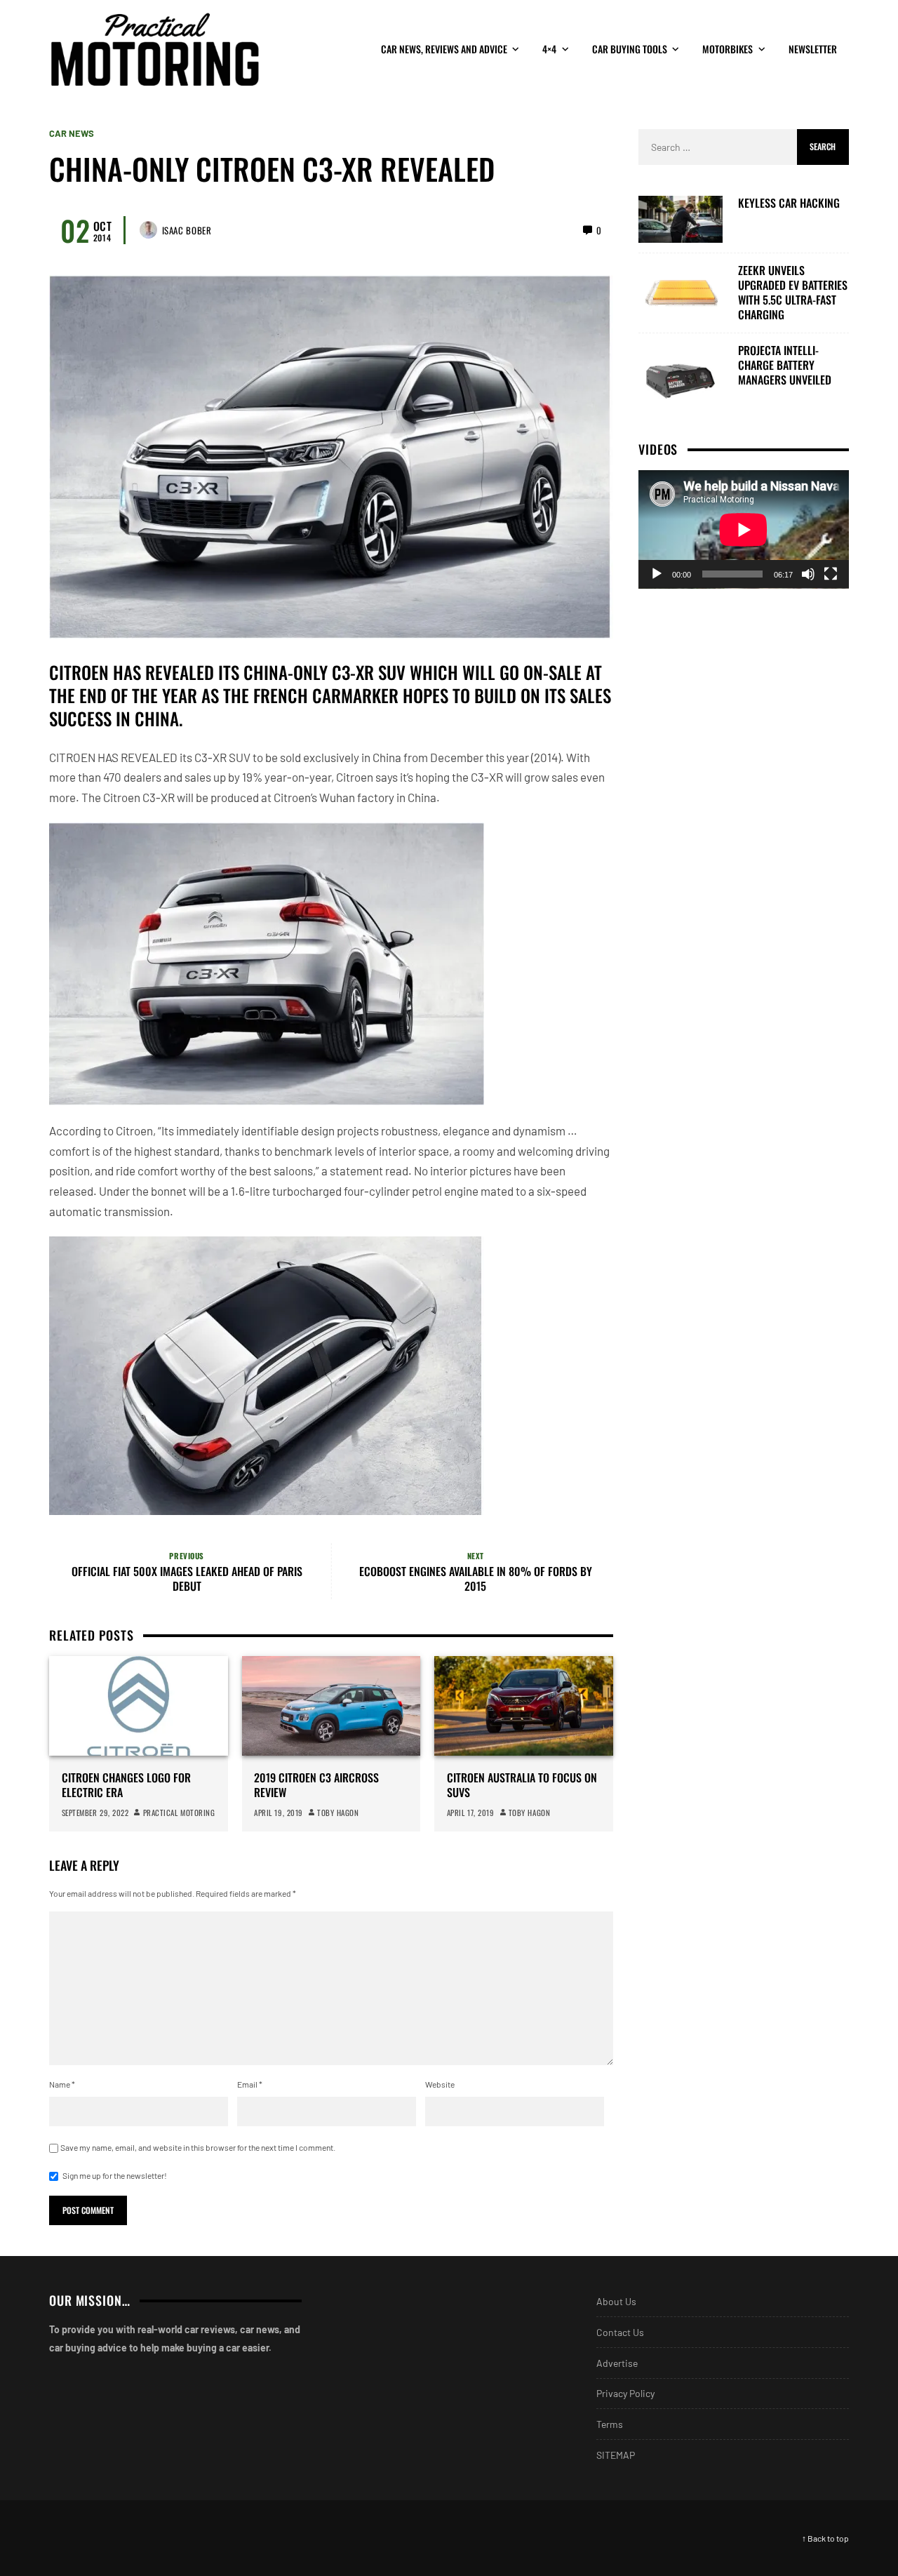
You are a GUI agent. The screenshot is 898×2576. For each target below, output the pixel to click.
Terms (610, 2424)
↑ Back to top (825, 2538)
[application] (744, 529)
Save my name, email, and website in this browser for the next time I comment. (198, 2147)
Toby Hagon (338, 1813)
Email (250, 2084)
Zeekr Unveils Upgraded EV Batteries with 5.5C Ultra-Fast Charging (793, 292)
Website (440, 2084)
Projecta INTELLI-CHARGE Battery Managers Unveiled (785, 365)
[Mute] (808, 574)
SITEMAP (616, 2455)
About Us (616, 2301)
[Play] (657, 574)
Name (62, 2084)
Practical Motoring (179, 1813)
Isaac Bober (187, 230)
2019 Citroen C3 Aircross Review (316, 1785)
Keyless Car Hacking (789, 203)
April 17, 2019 (471, 1813)
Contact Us (620, 2332)
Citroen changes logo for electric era (126, 1785)
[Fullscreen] (831, 574)
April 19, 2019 (279, 1813)
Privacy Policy (625, 2393)
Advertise (617, 2363)
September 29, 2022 (95, 1813)
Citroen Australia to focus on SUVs (522, 1785)
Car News (72, 134)
